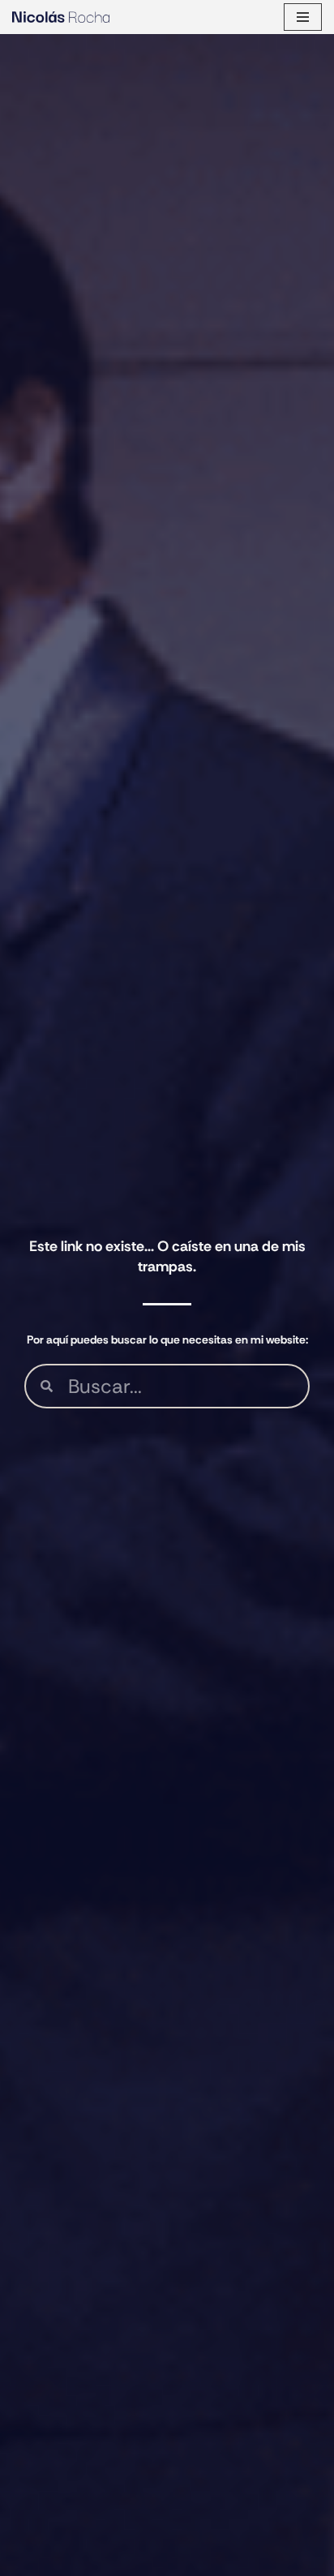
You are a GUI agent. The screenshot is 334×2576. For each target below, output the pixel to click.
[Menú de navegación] (303, 17)
